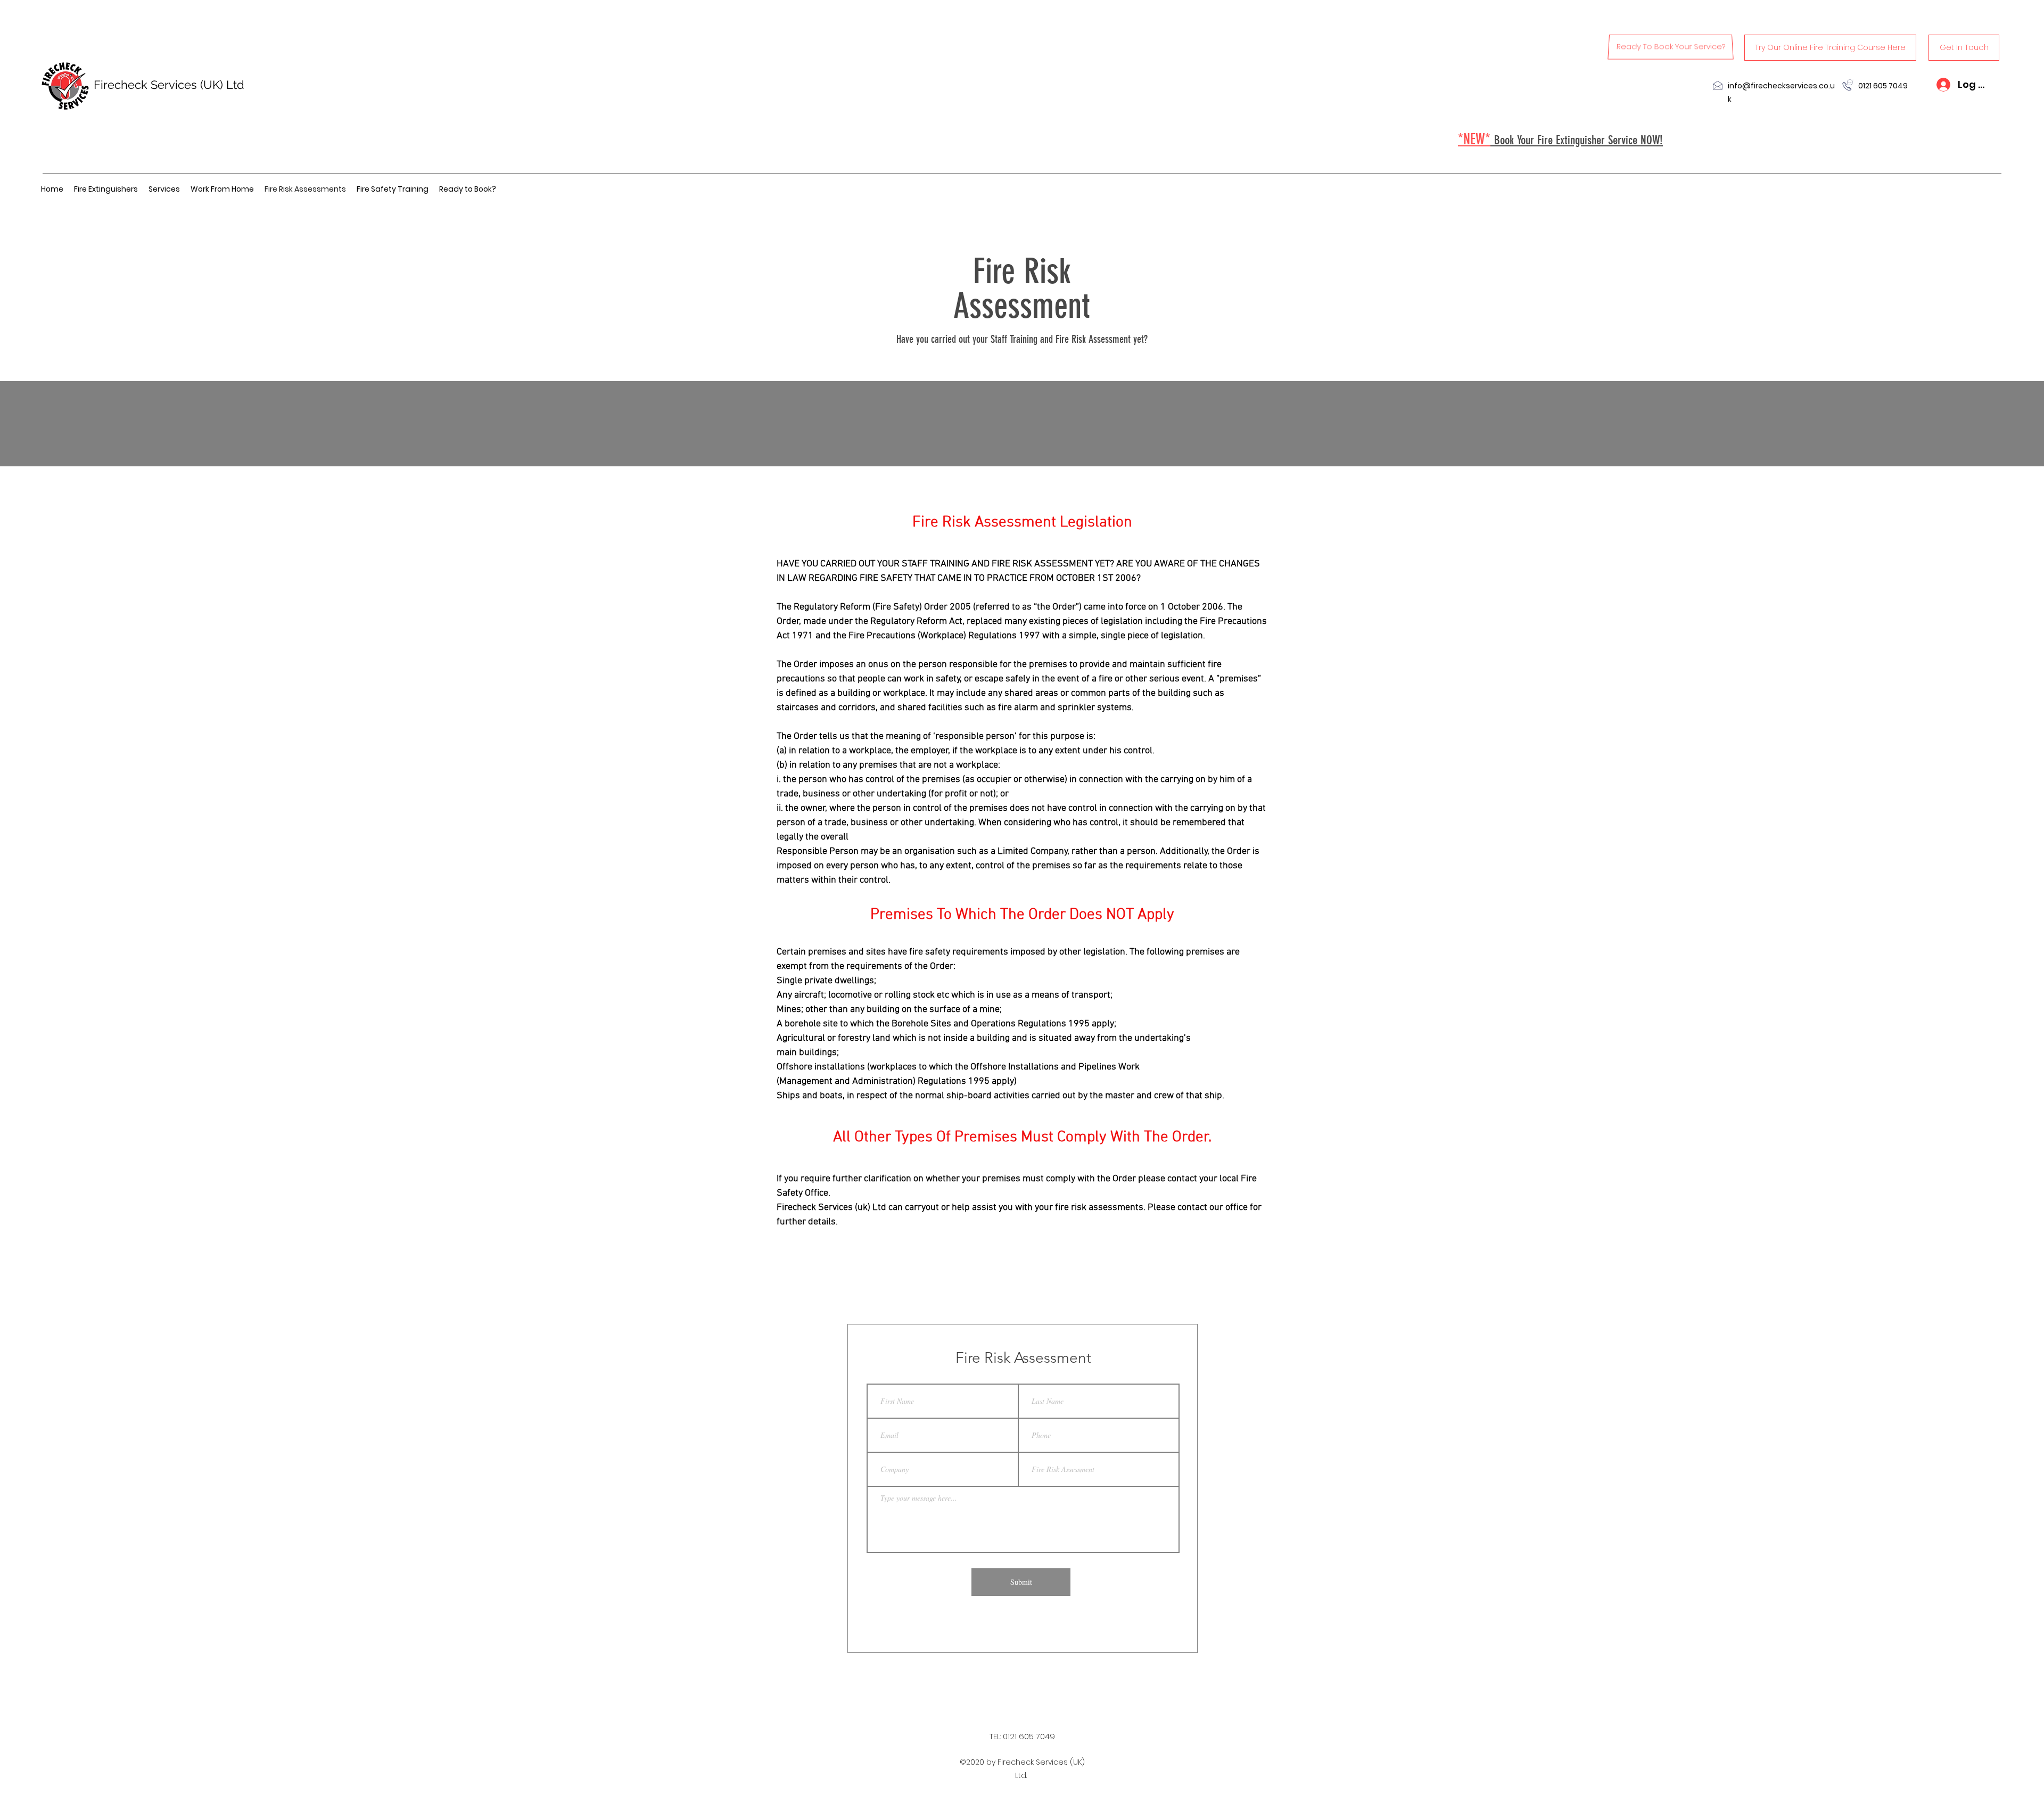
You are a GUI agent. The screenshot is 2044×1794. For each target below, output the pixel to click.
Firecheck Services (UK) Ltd (169, 85)
